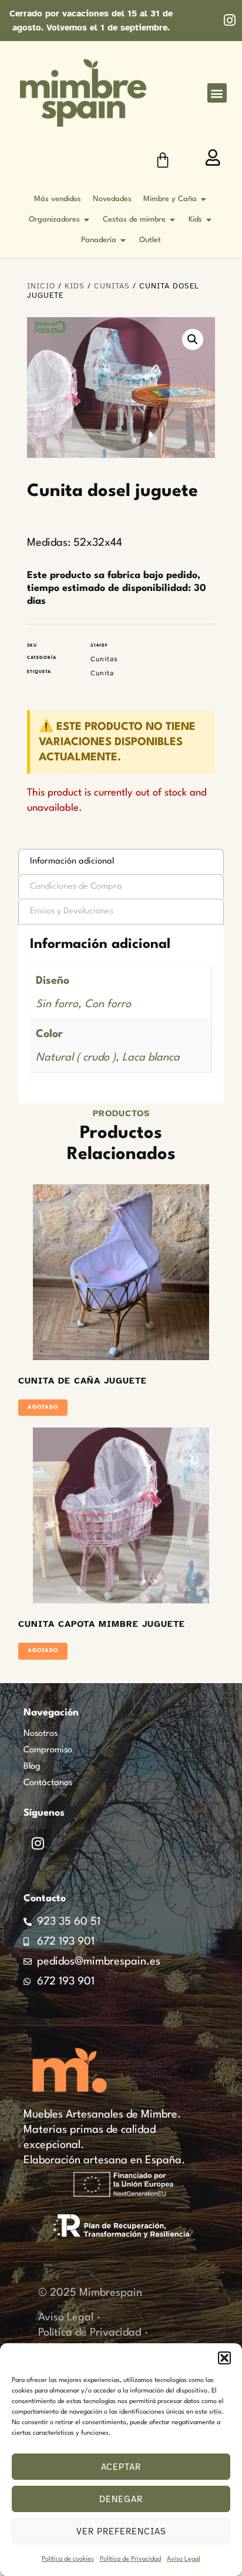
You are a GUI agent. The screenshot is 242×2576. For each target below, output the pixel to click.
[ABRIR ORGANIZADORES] (87, 220)
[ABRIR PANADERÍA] (123, 240)
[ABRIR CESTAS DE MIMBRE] (173, 220)
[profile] (213, 158)
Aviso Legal (184, 2559)
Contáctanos (48, 1783)
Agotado (43, 1407)
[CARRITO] (163, 160)
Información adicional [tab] (72, 862)
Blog (32, 1767)
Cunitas (112, 286)
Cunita (102, 673)
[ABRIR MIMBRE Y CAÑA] (204, 199)
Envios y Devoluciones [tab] (72, 911)
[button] (224, 2358)
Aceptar (121, 2467)
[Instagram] (38, 1843)
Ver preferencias (121, 2531)
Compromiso (48, 1750)
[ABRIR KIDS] (209, 220)
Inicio (41, 286)
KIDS (75, 286)
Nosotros (41, 1734)
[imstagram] (229, 20)
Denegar (121, 2499)
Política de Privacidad (130, 2559)
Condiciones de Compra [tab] (76, 887)
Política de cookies (68, 2559)
